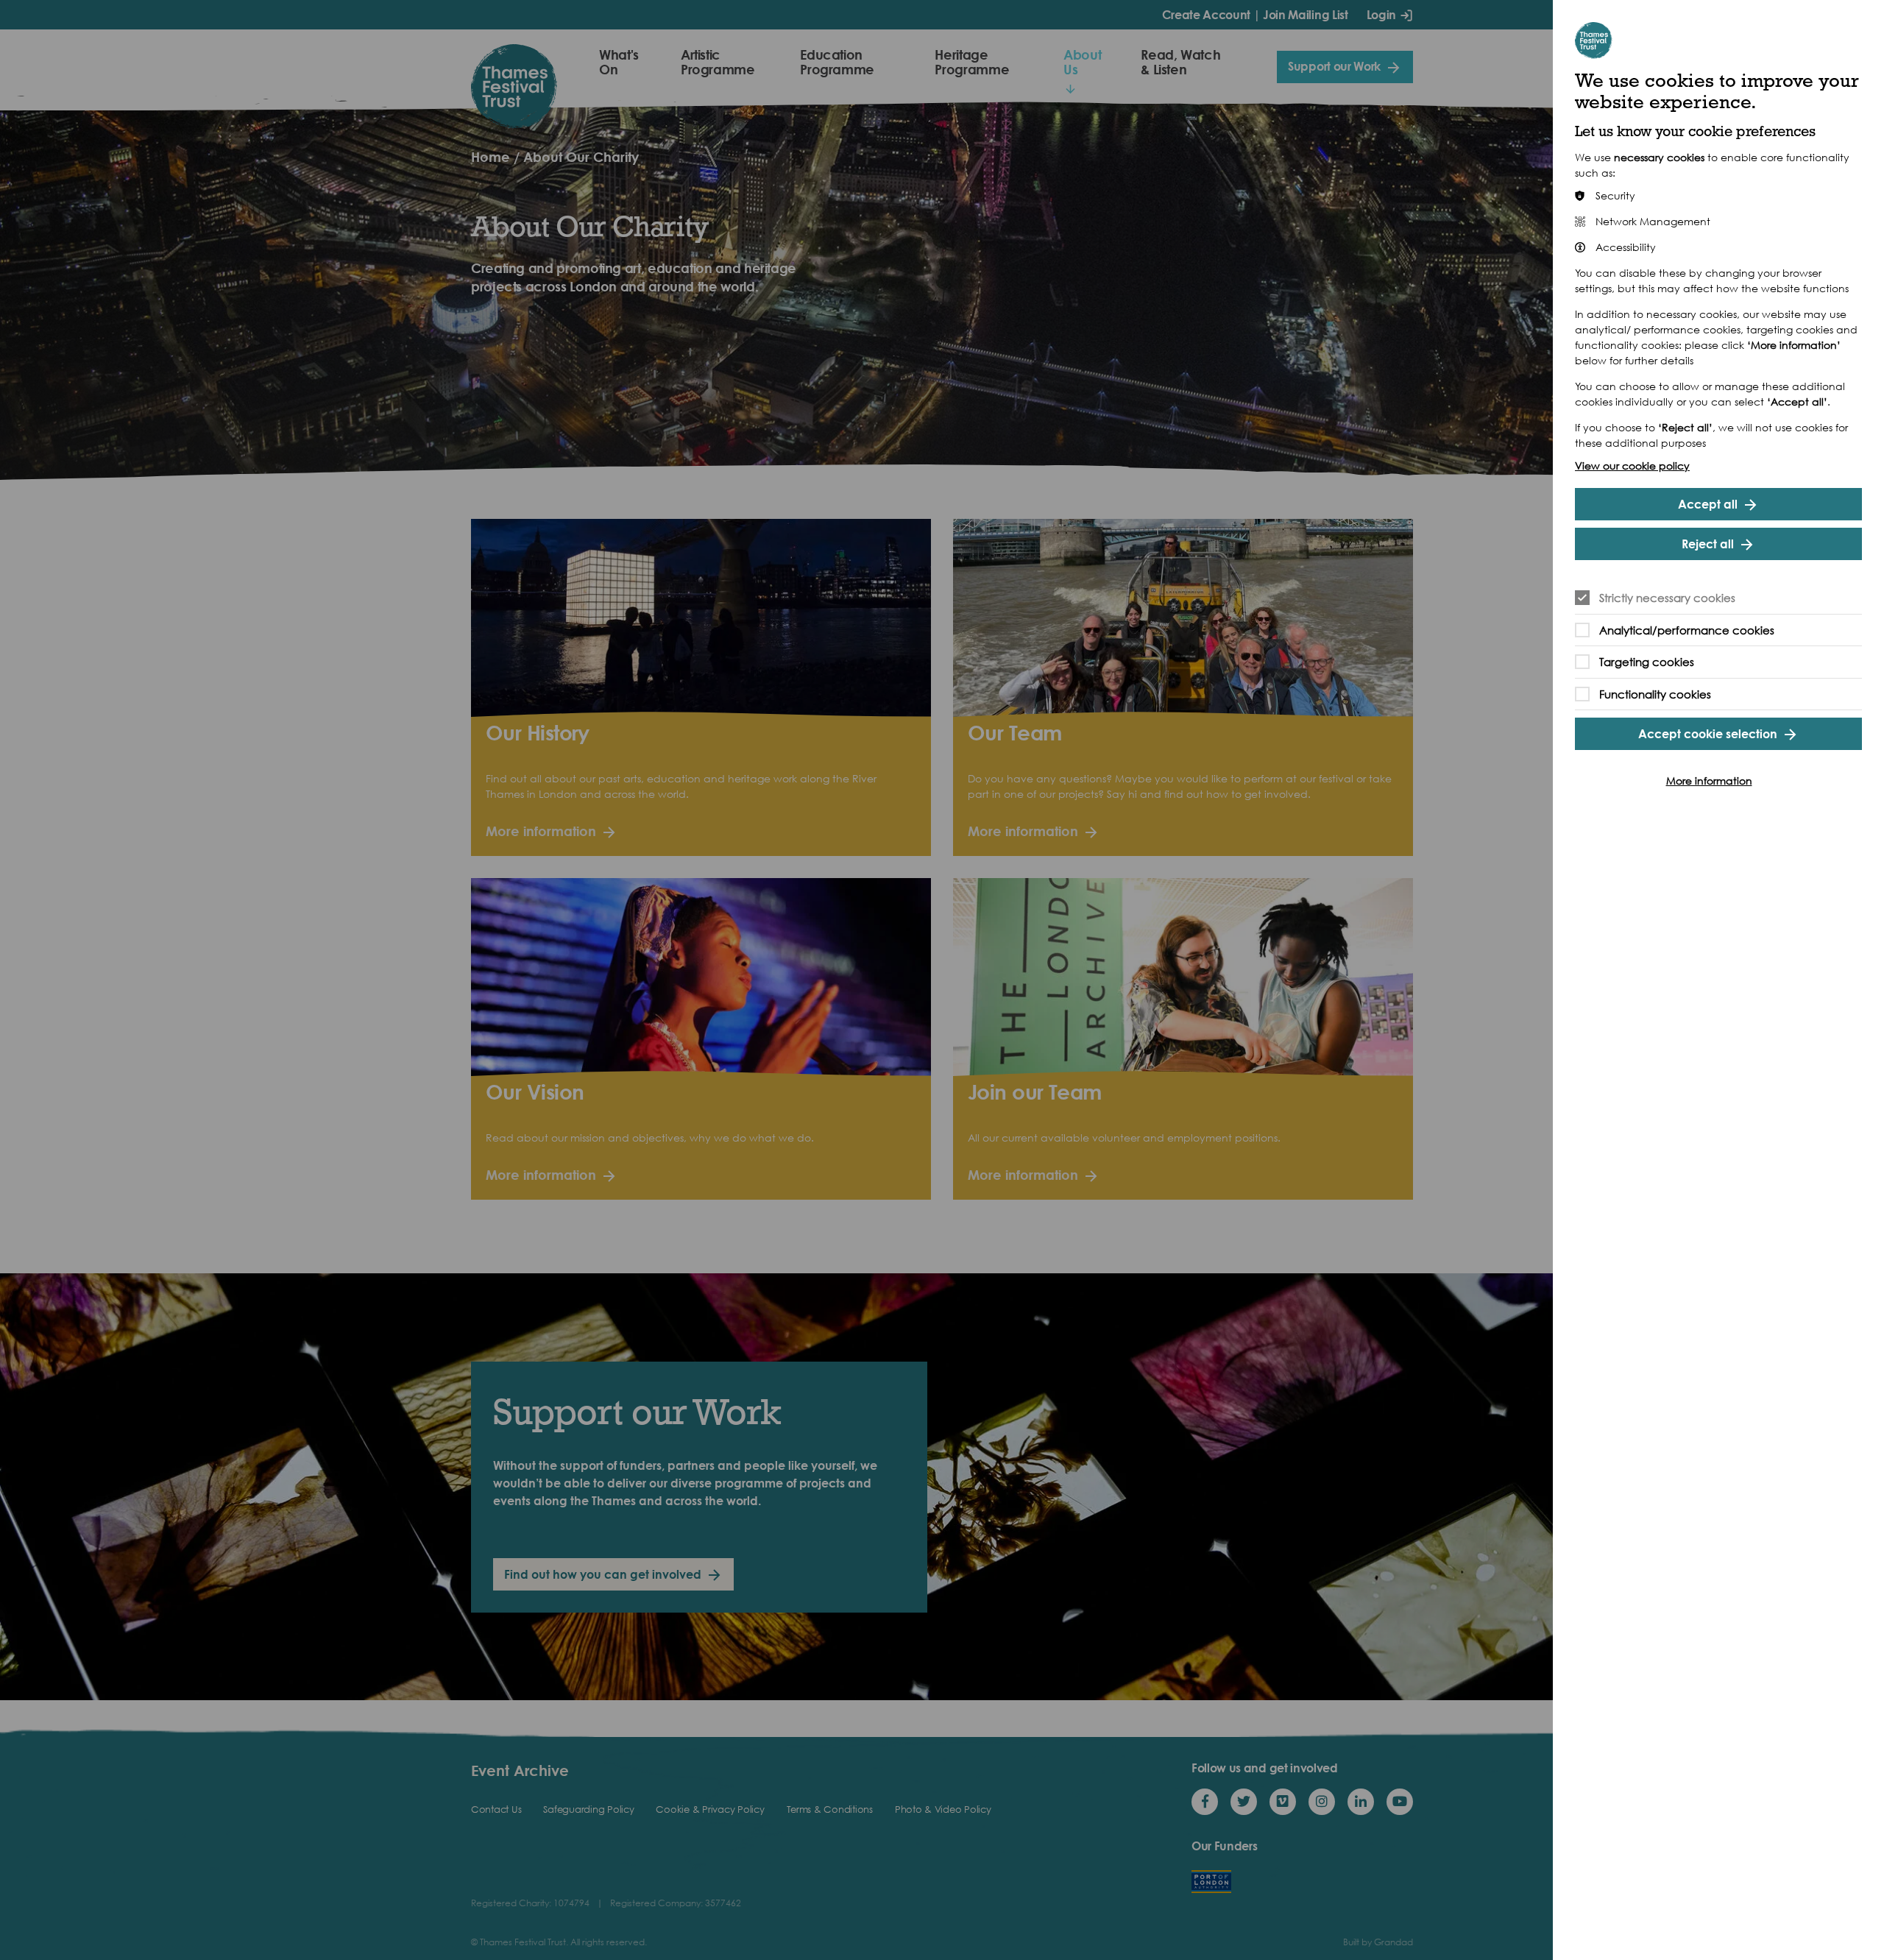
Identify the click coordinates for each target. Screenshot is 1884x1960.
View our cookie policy (1632, 466)
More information (1709, 781)
